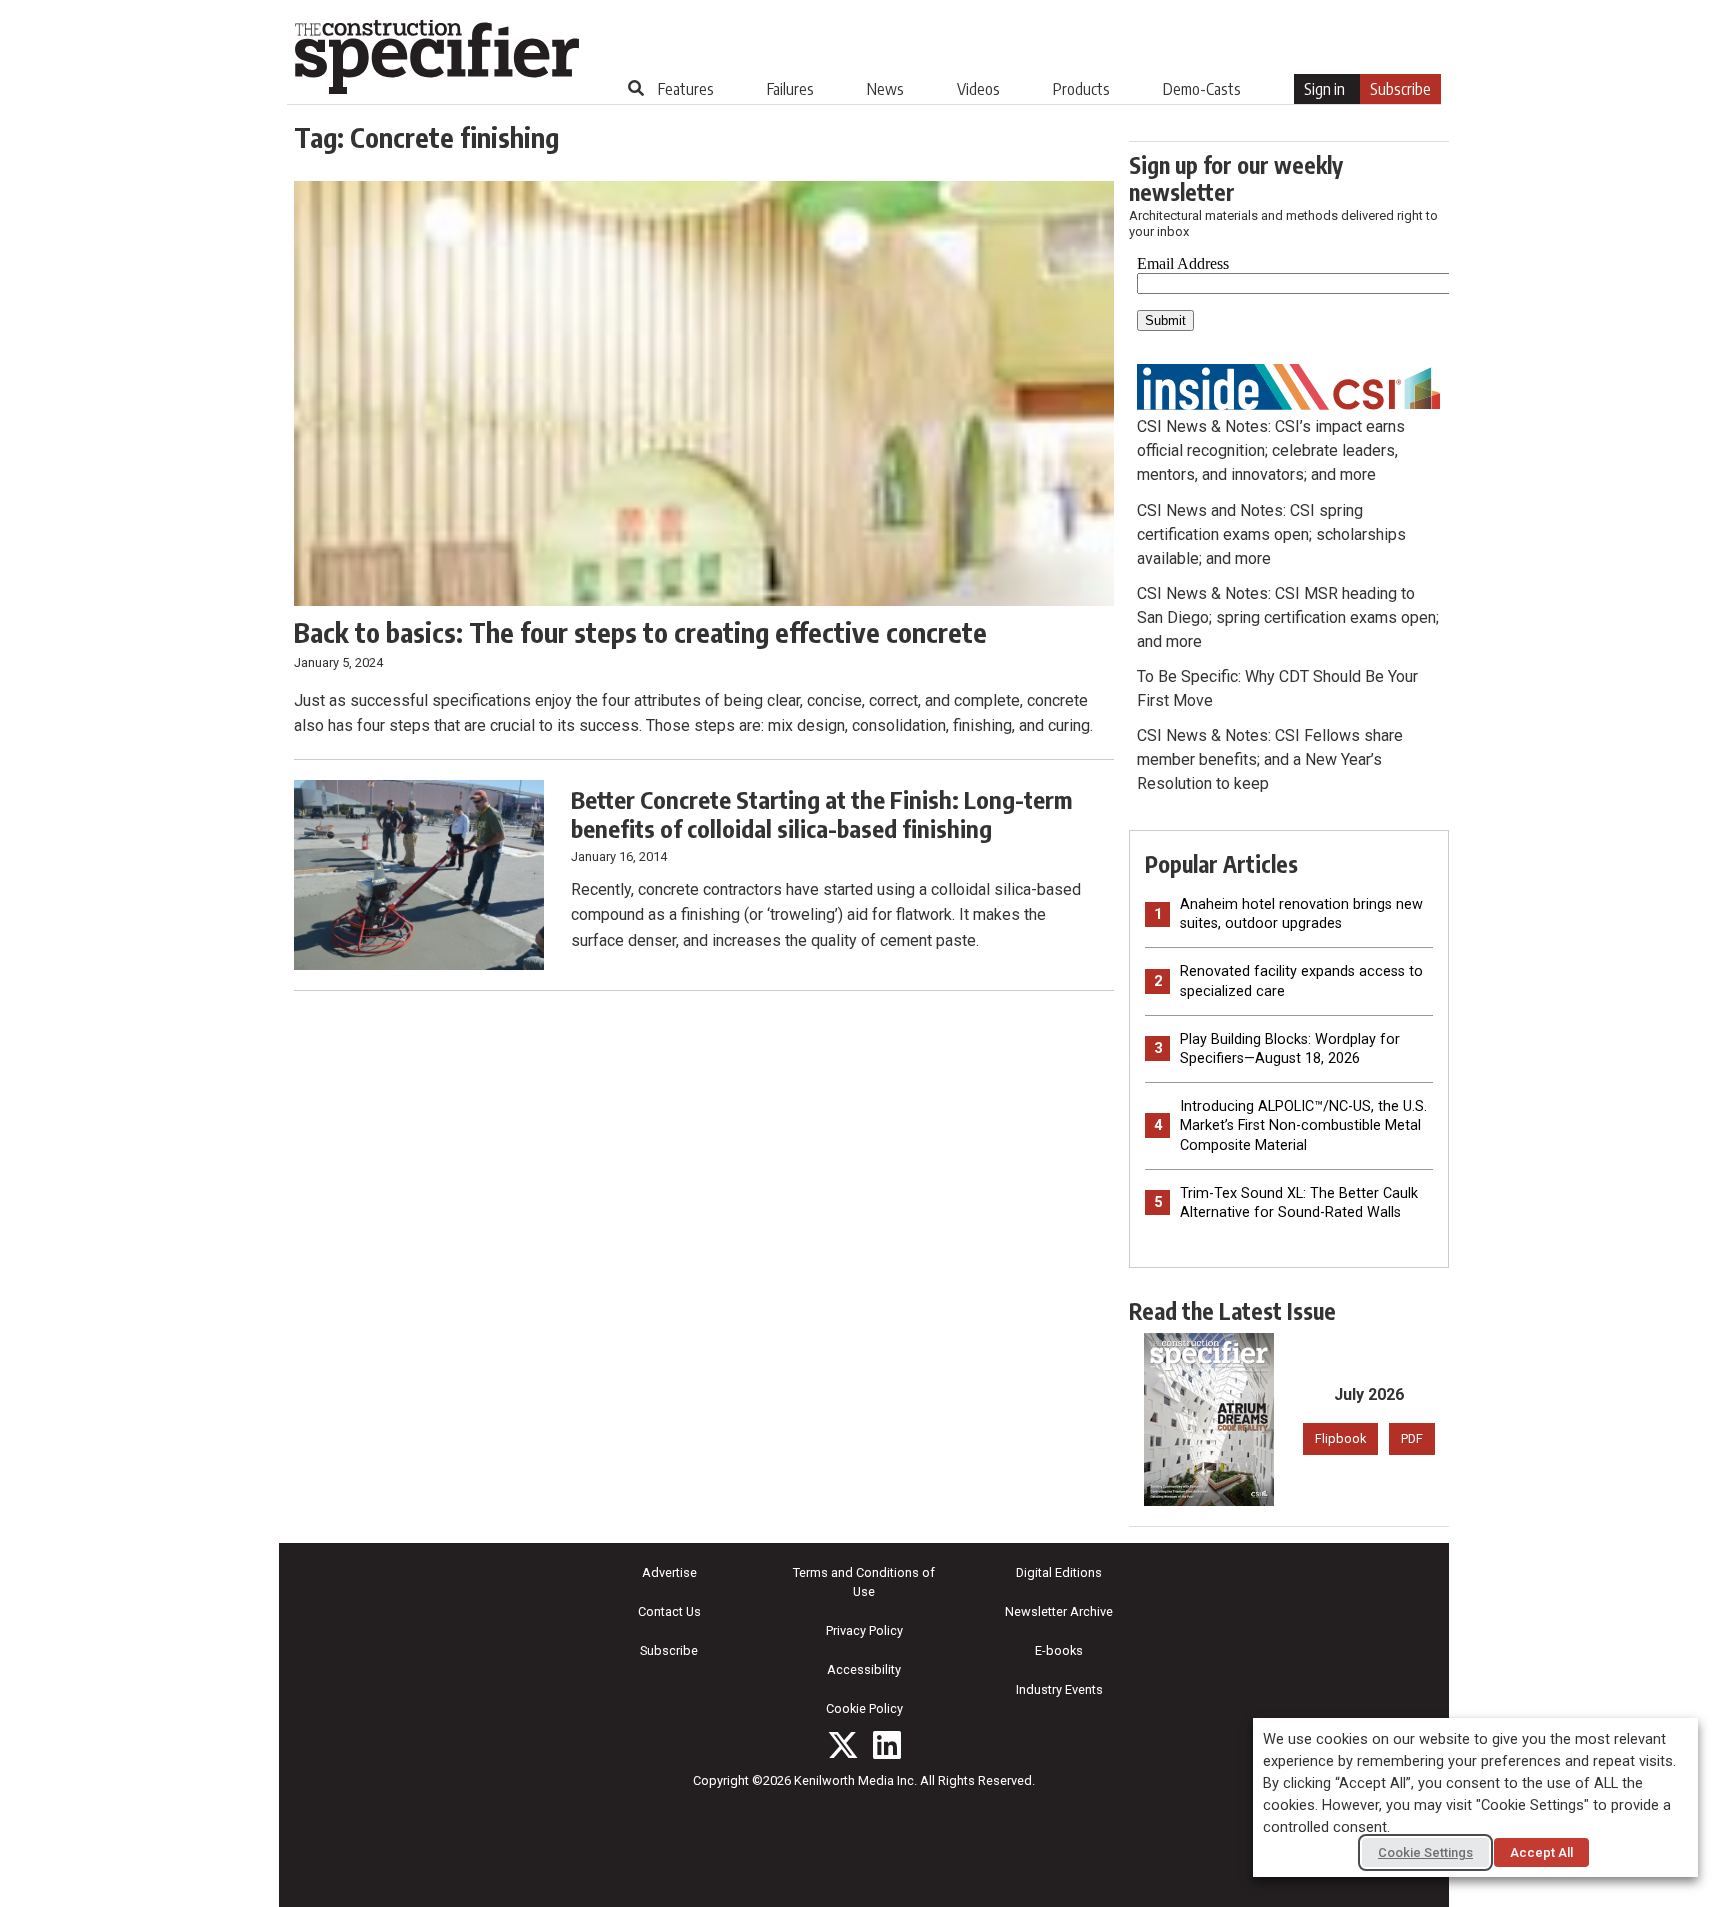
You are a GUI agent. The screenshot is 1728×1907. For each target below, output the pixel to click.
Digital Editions (1059, 1572)
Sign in (1324, 89)
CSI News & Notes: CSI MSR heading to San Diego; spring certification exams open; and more (1288, 617)
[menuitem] (686, 89)
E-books (1059, 1650)
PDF (1412, 1438)
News (885, 89)
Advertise (669, 1572)
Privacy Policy (864, 1630)
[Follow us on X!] (843, 1745)
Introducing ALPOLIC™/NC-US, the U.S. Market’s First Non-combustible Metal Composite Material (1303, 1125)
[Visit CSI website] (1289, 385)
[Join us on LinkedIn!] (887, 1745)
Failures (790, 89)
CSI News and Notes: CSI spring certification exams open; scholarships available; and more (1271, 534)
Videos (978, 89)
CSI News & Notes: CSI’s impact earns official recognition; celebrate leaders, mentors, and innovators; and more (1271, 450)
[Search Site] (636, 88)
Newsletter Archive (1059, 1611)
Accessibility (864, 1669)
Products (1081, 89)
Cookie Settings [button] (1425, 1852)
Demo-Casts (1202, 89)
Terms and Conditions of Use (864, 1582)
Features (686, 89)
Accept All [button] (1541, 1852)
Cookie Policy (864, 1708)
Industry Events (1059, 1689)
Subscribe (1400, 89)
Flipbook (1340, 1438)
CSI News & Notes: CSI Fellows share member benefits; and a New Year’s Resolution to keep (1270, 759)
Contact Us (669, 1611)
